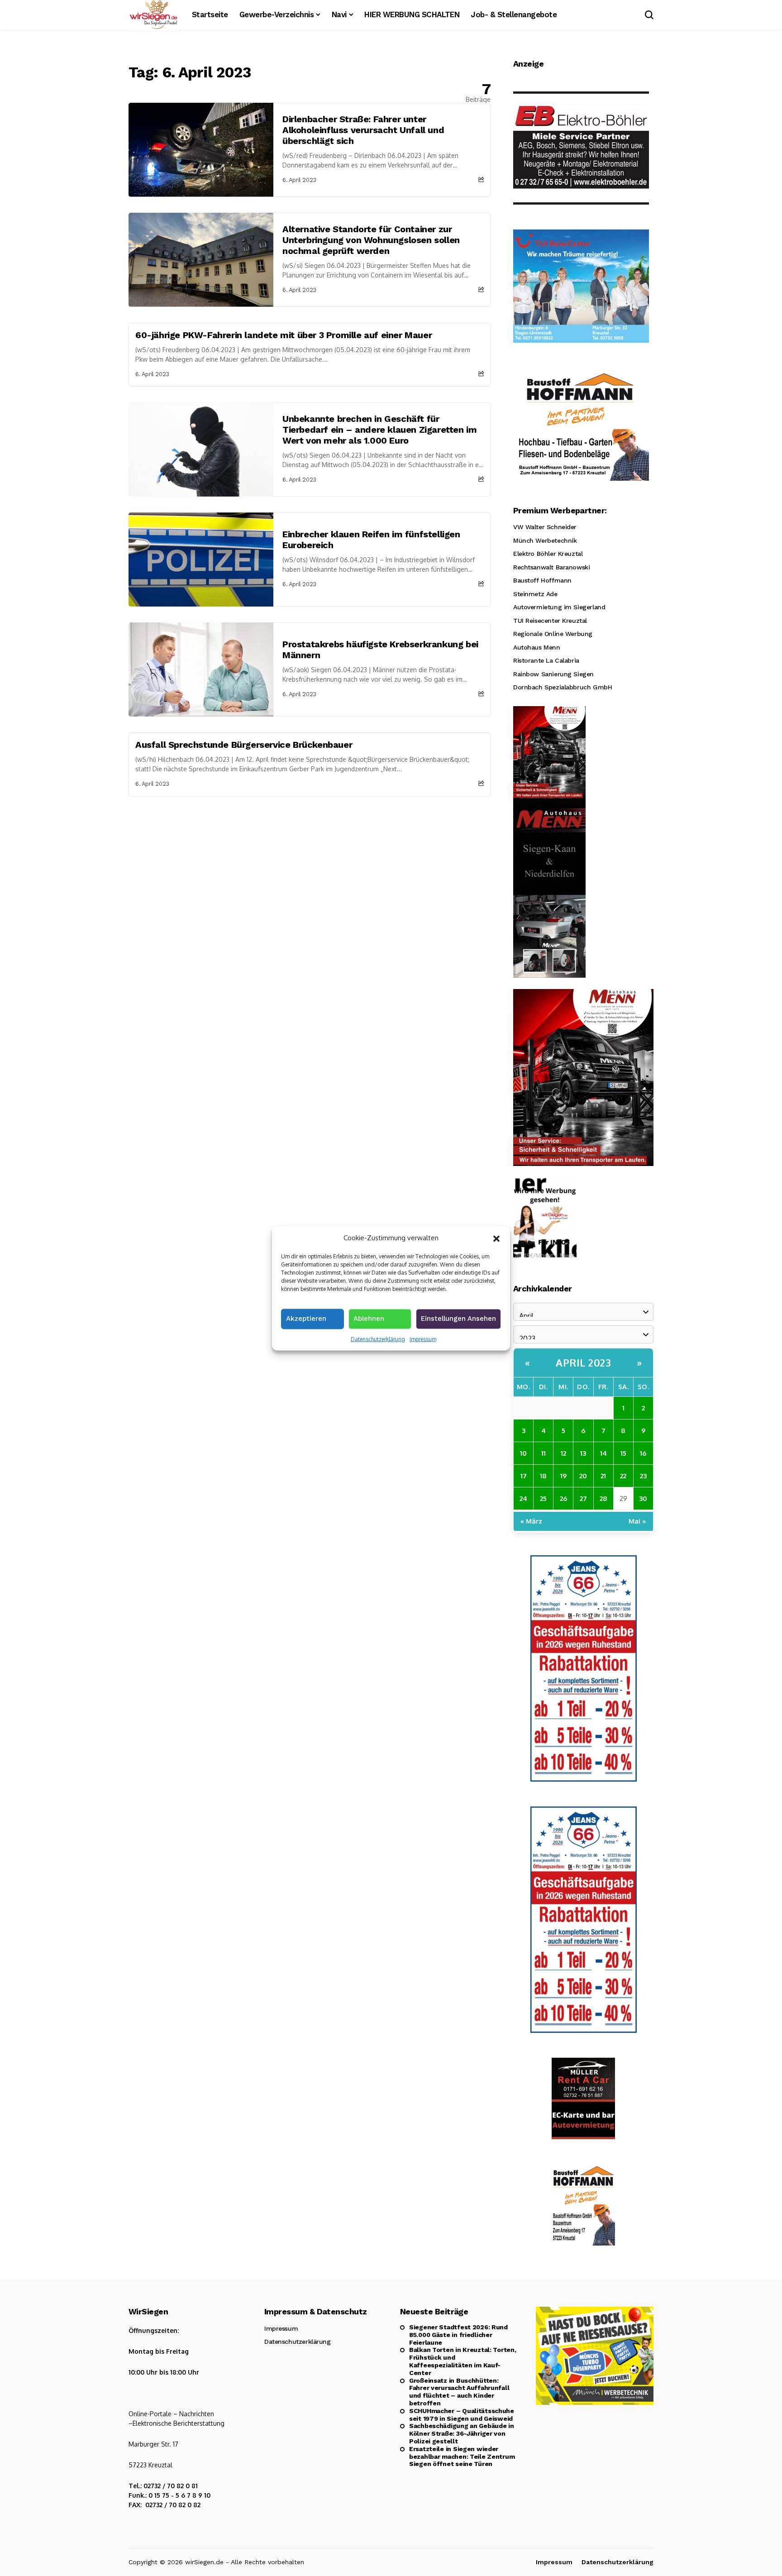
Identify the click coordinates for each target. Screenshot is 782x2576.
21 (603, 1476)
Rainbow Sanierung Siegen (553, 674)
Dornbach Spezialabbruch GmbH (563, 687)
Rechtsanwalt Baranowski (551, 567)
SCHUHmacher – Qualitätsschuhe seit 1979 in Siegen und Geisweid (462, 2415)
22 (623, 1476)
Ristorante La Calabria (546, 660)
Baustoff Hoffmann (542, 580)
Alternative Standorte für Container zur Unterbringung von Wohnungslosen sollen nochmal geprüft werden (371, 240)
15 (623, 1453)
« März (531, 1521)
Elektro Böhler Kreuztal (548, 554)
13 (583, 1453)
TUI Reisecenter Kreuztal (550, 621)
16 (643, 1453)
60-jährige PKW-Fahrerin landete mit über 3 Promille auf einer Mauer (284, 335)
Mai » (637, 1521)
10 (523, 1453)
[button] (496, 1238)
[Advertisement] (310, 865)
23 (643, 1476)
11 (544, 1453)
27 (583, 1498)
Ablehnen (369, 1318)
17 (524, 1476)
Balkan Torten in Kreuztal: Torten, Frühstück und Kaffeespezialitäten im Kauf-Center (463, 2361)
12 (563, 1453)
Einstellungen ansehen (458, 1318)
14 (603, 1453)
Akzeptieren (306, 1318)
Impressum (423, 1339)
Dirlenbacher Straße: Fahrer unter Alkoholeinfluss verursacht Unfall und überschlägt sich (363, 130)
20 (583, 1476)
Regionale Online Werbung (553, 634)
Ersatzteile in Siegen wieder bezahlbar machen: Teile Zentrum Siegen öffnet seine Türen (462, 2457)
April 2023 (583, 1362)
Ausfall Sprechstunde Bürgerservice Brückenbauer (244, 745)
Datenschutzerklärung (378, 1339)
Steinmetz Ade (535, 594)
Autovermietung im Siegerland (559, 607)
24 (523, 1498)
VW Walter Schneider (545, 527)
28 (603, 1498)
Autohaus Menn (537, 647)
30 (643, 1498)
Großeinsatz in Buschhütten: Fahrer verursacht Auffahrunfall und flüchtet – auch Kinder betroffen (459, 2392)
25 (543, 1498)
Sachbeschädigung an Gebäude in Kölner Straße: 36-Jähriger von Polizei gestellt (462, 2433)
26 (563, 1498)
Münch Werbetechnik (545, 540)
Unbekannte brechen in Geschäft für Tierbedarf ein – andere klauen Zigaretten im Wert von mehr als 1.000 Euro (379, 430)
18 (543, 1476)
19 (563, 1476)
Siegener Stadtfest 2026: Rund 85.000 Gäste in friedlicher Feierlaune (458, 2335)
